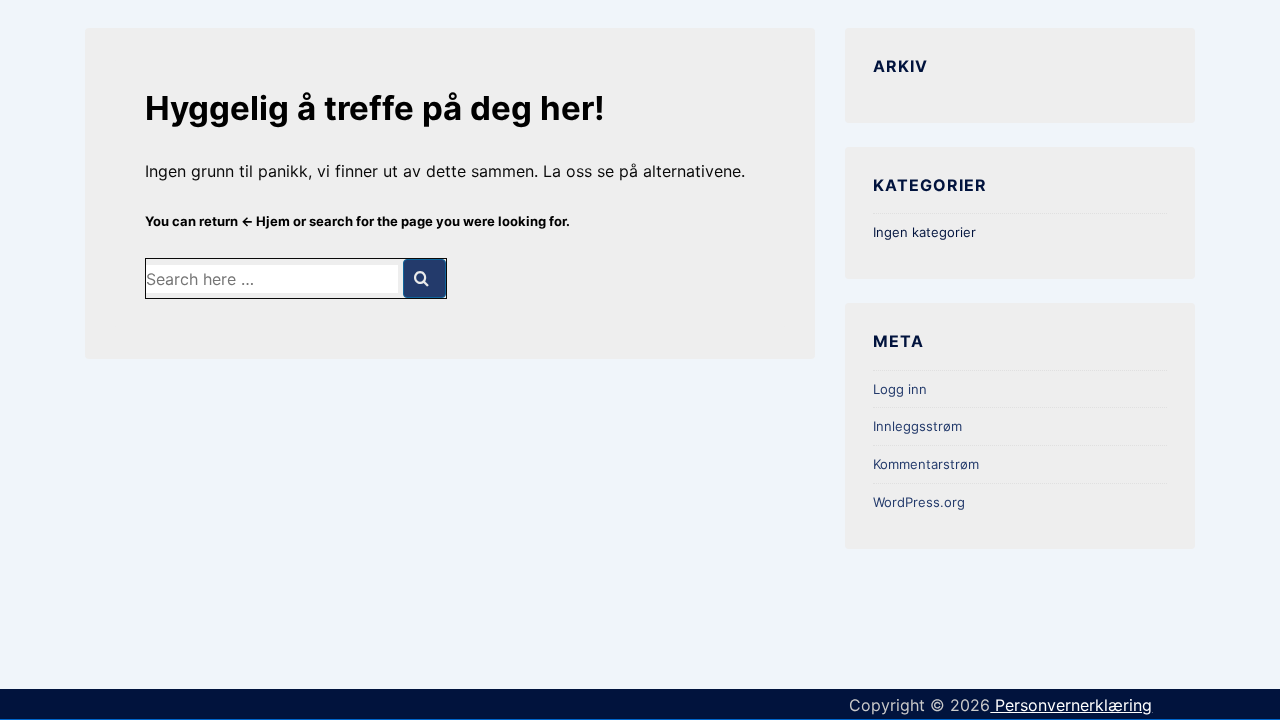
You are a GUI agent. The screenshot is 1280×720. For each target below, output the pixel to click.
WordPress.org (919, 502)
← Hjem (265, 221)
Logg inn (900, 389)
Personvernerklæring (1071, 705)
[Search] (424, 278)
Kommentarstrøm (926, 464)
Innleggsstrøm (917, 426)
